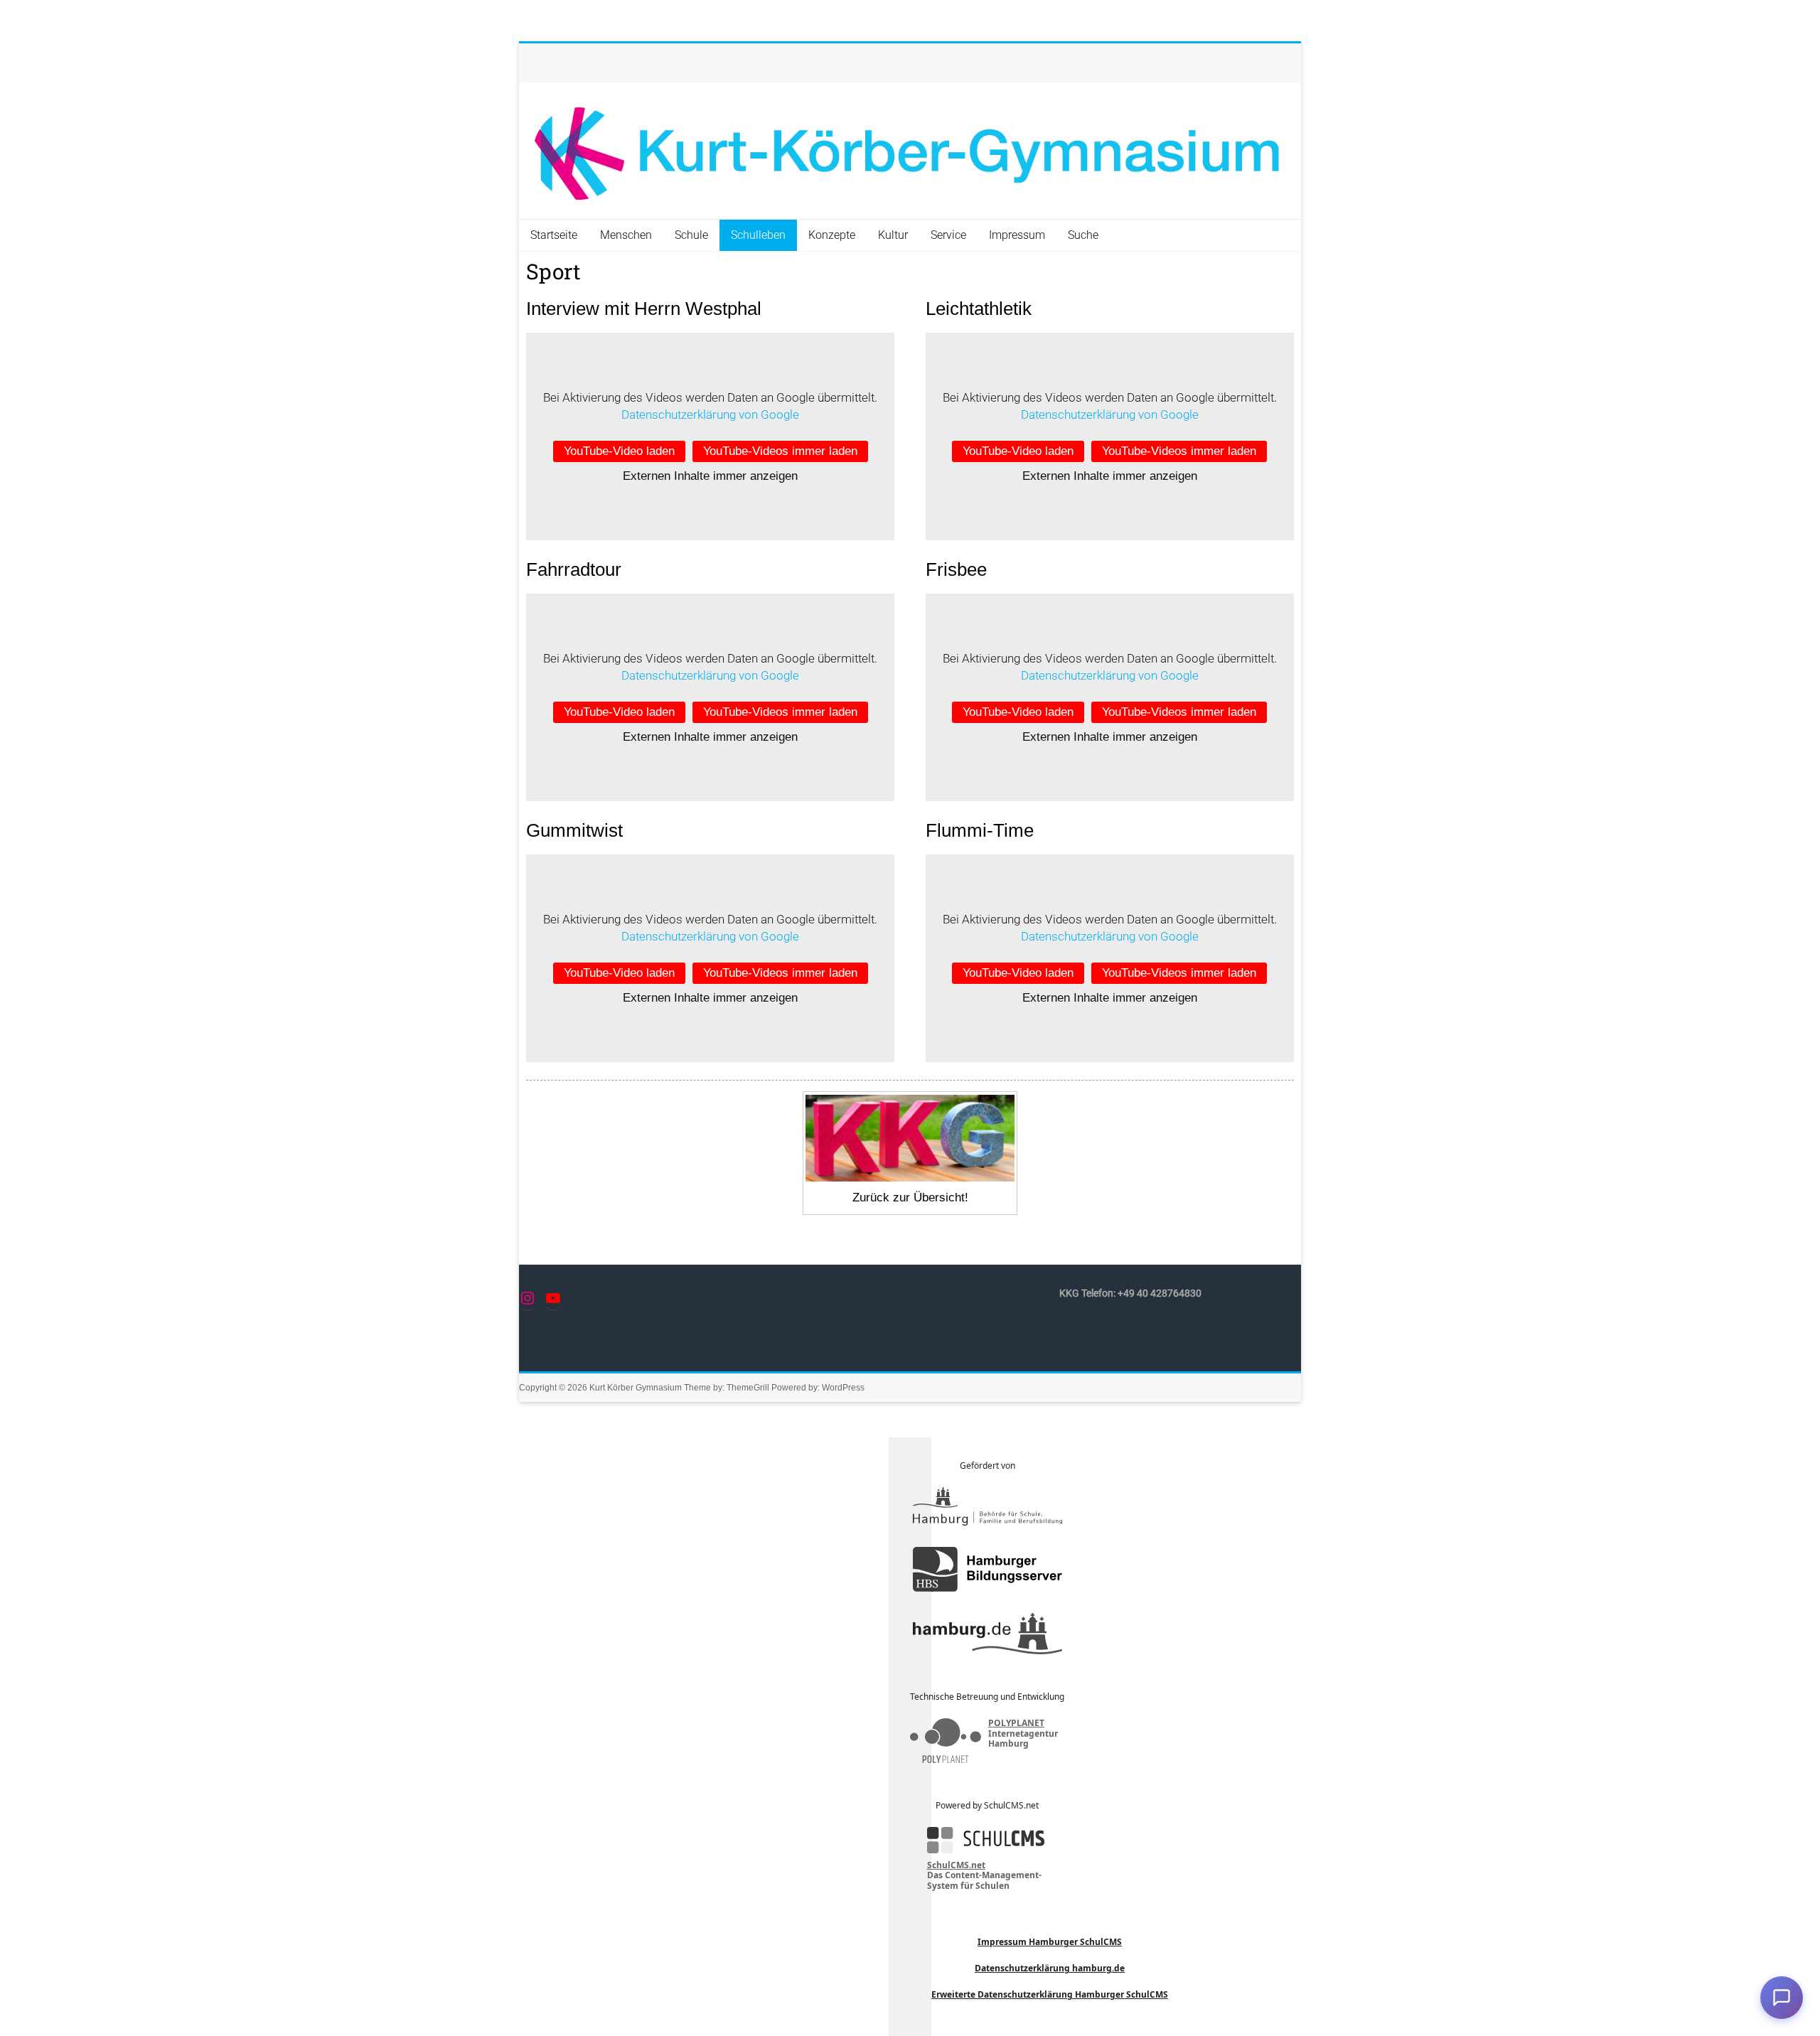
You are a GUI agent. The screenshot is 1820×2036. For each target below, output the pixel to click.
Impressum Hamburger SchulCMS (1050, 1942)
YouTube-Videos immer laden (780, 451)
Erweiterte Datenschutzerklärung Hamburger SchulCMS (1050, 1994)
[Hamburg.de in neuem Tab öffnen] (987, 1634)
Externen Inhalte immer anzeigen (710, 476)
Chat (1782, 1998)
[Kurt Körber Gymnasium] (910, 151)
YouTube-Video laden (619, 451)
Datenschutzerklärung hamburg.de (1050, 1968)
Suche (1083, 235)
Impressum (1017, 235)
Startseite (554, 235)
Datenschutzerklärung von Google (710, 414)
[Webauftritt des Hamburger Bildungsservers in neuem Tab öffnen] (987, 1569)
